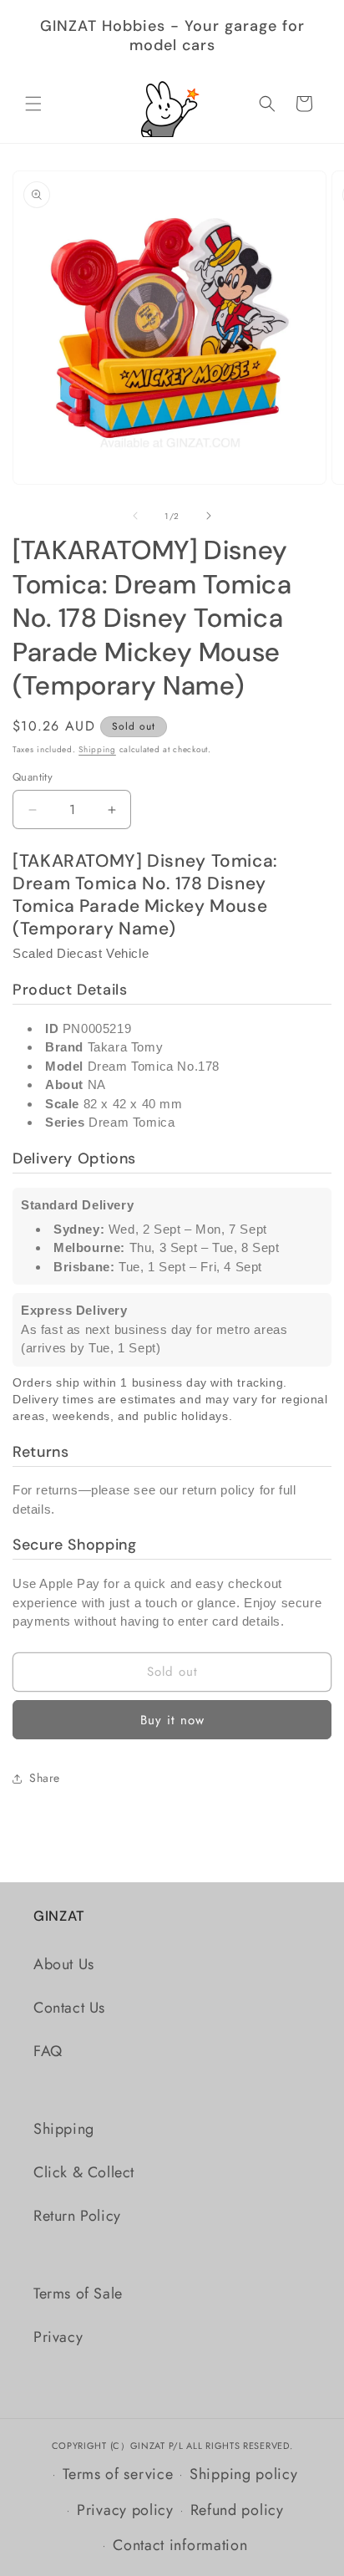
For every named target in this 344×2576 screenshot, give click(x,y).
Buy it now (172, 1720)
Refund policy (237, 2510)
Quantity (33, 777)
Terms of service (118, 2474)
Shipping (97, 749)
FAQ (48, 2051)
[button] (33, 104)
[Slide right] (209, 516)
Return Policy (77, 2216)
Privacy (58, 2337)
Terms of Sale (78, 2293)
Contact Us (69, 2008)
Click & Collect (84, 2172)
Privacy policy (125, 2510)
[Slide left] (135, 516)
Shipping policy (244, 2474)
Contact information (180, 2545)
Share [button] (45, 1778)
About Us (64, 1964)
